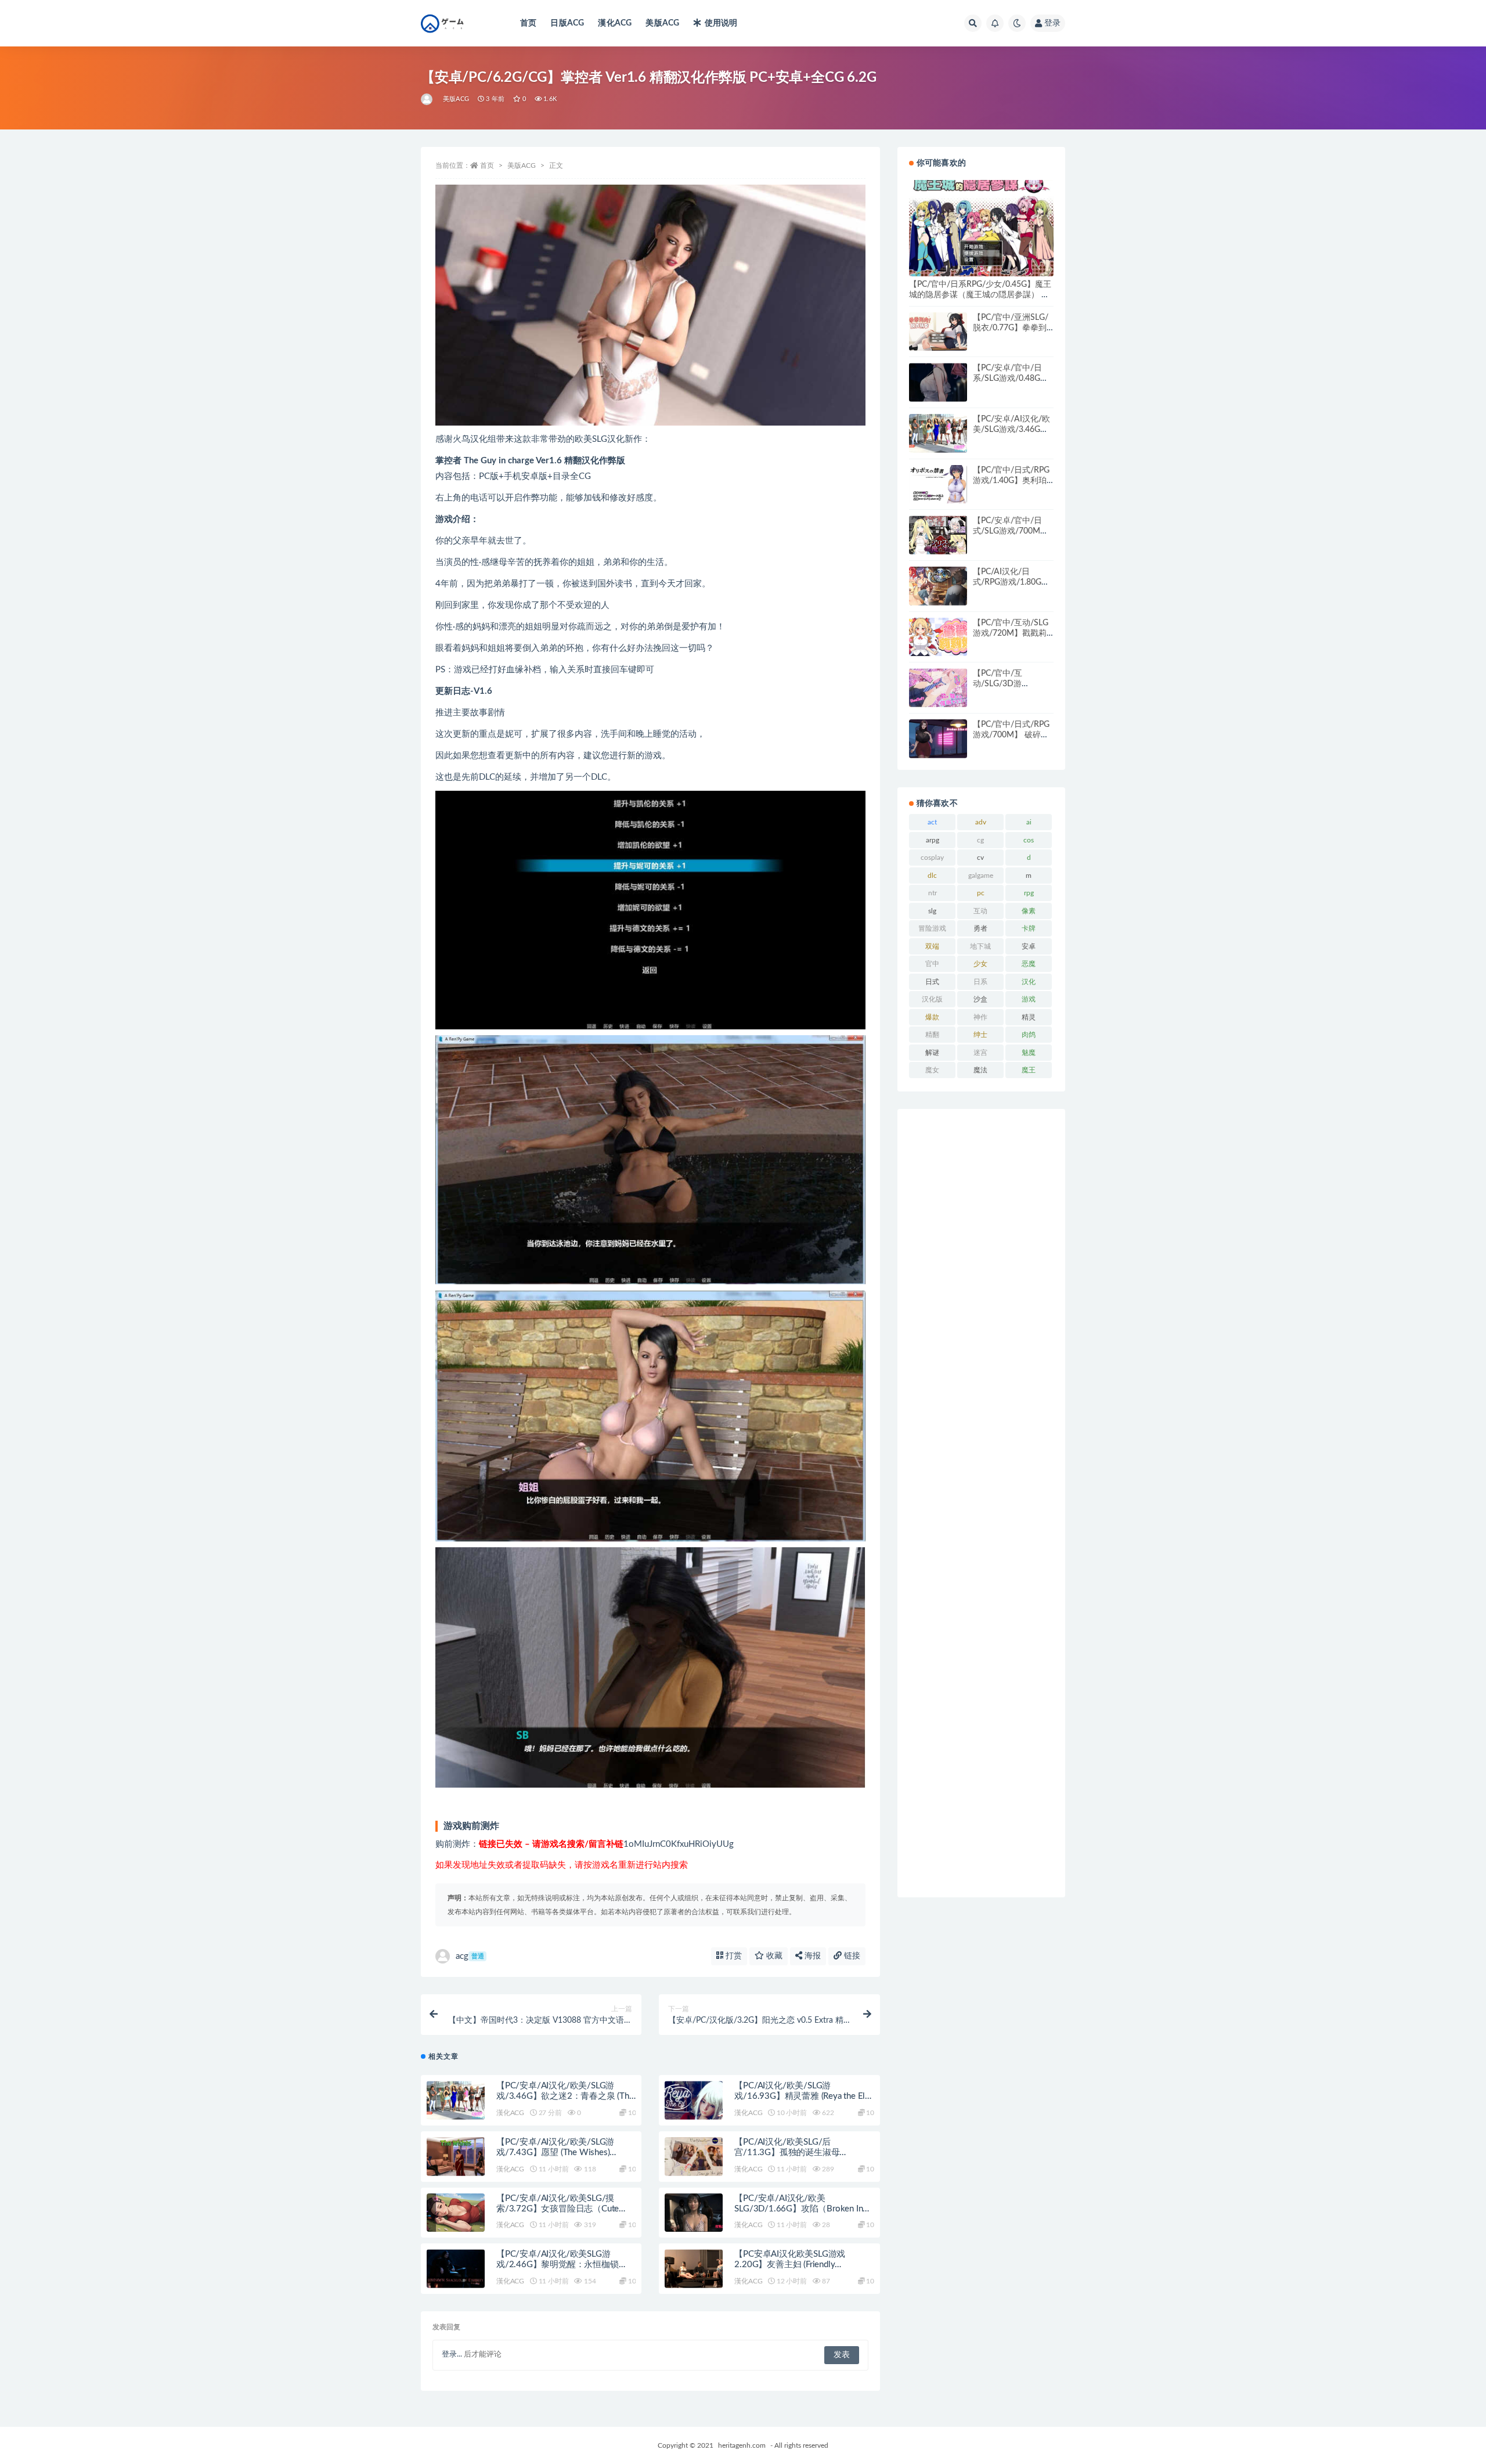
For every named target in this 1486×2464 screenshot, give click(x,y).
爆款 (932, 1017)
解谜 (932, 1053)
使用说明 (721, 23)
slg (932, 911)
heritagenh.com (742, 2445)
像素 (1029, 911)
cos (1029, 840)
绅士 (980, 1035)
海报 (811, 1956)
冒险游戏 (932, 928)
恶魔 (1029, 964)
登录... (452, 2355)
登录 (1052, 23)
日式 (932, 982)
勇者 (980, 928)
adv (981, 822)
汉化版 (932, 999)
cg (980, 840)
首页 (528, 23)
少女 (980, 964)
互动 (980, 911)
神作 (980, 1017)
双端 (932, 946)
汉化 (1029, 982)
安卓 (1029, 946)
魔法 (980, 1070)
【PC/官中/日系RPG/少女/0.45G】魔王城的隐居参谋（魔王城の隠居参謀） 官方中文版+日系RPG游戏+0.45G (980, 295)
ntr (933, 893)
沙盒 (980, 999)
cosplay (932, 858)
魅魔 (1029, 1053)
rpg (1029, 893)
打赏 (733, 1956)
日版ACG (567, 23)
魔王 (1029, 1070)
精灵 (1029, 1017)
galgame (981, 876)
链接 (851, 1956)
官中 (932, 964)
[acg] (428, 99)
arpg (933, 840)
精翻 (932, 1035)
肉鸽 (1029, 1035)
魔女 (932, 1070)
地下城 (980, 946)
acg (470, 1956)
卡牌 (1029, 928)
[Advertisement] (981, 1503)
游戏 (1029, 999)
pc (981, 893)
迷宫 (980, 1053)
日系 (980, 982)
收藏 (773, 1956)
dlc (932, 876)
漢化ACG (615, 23)
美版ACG (662, 23)
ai (1029, 822)
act (932, 822)
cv (980, 858)
